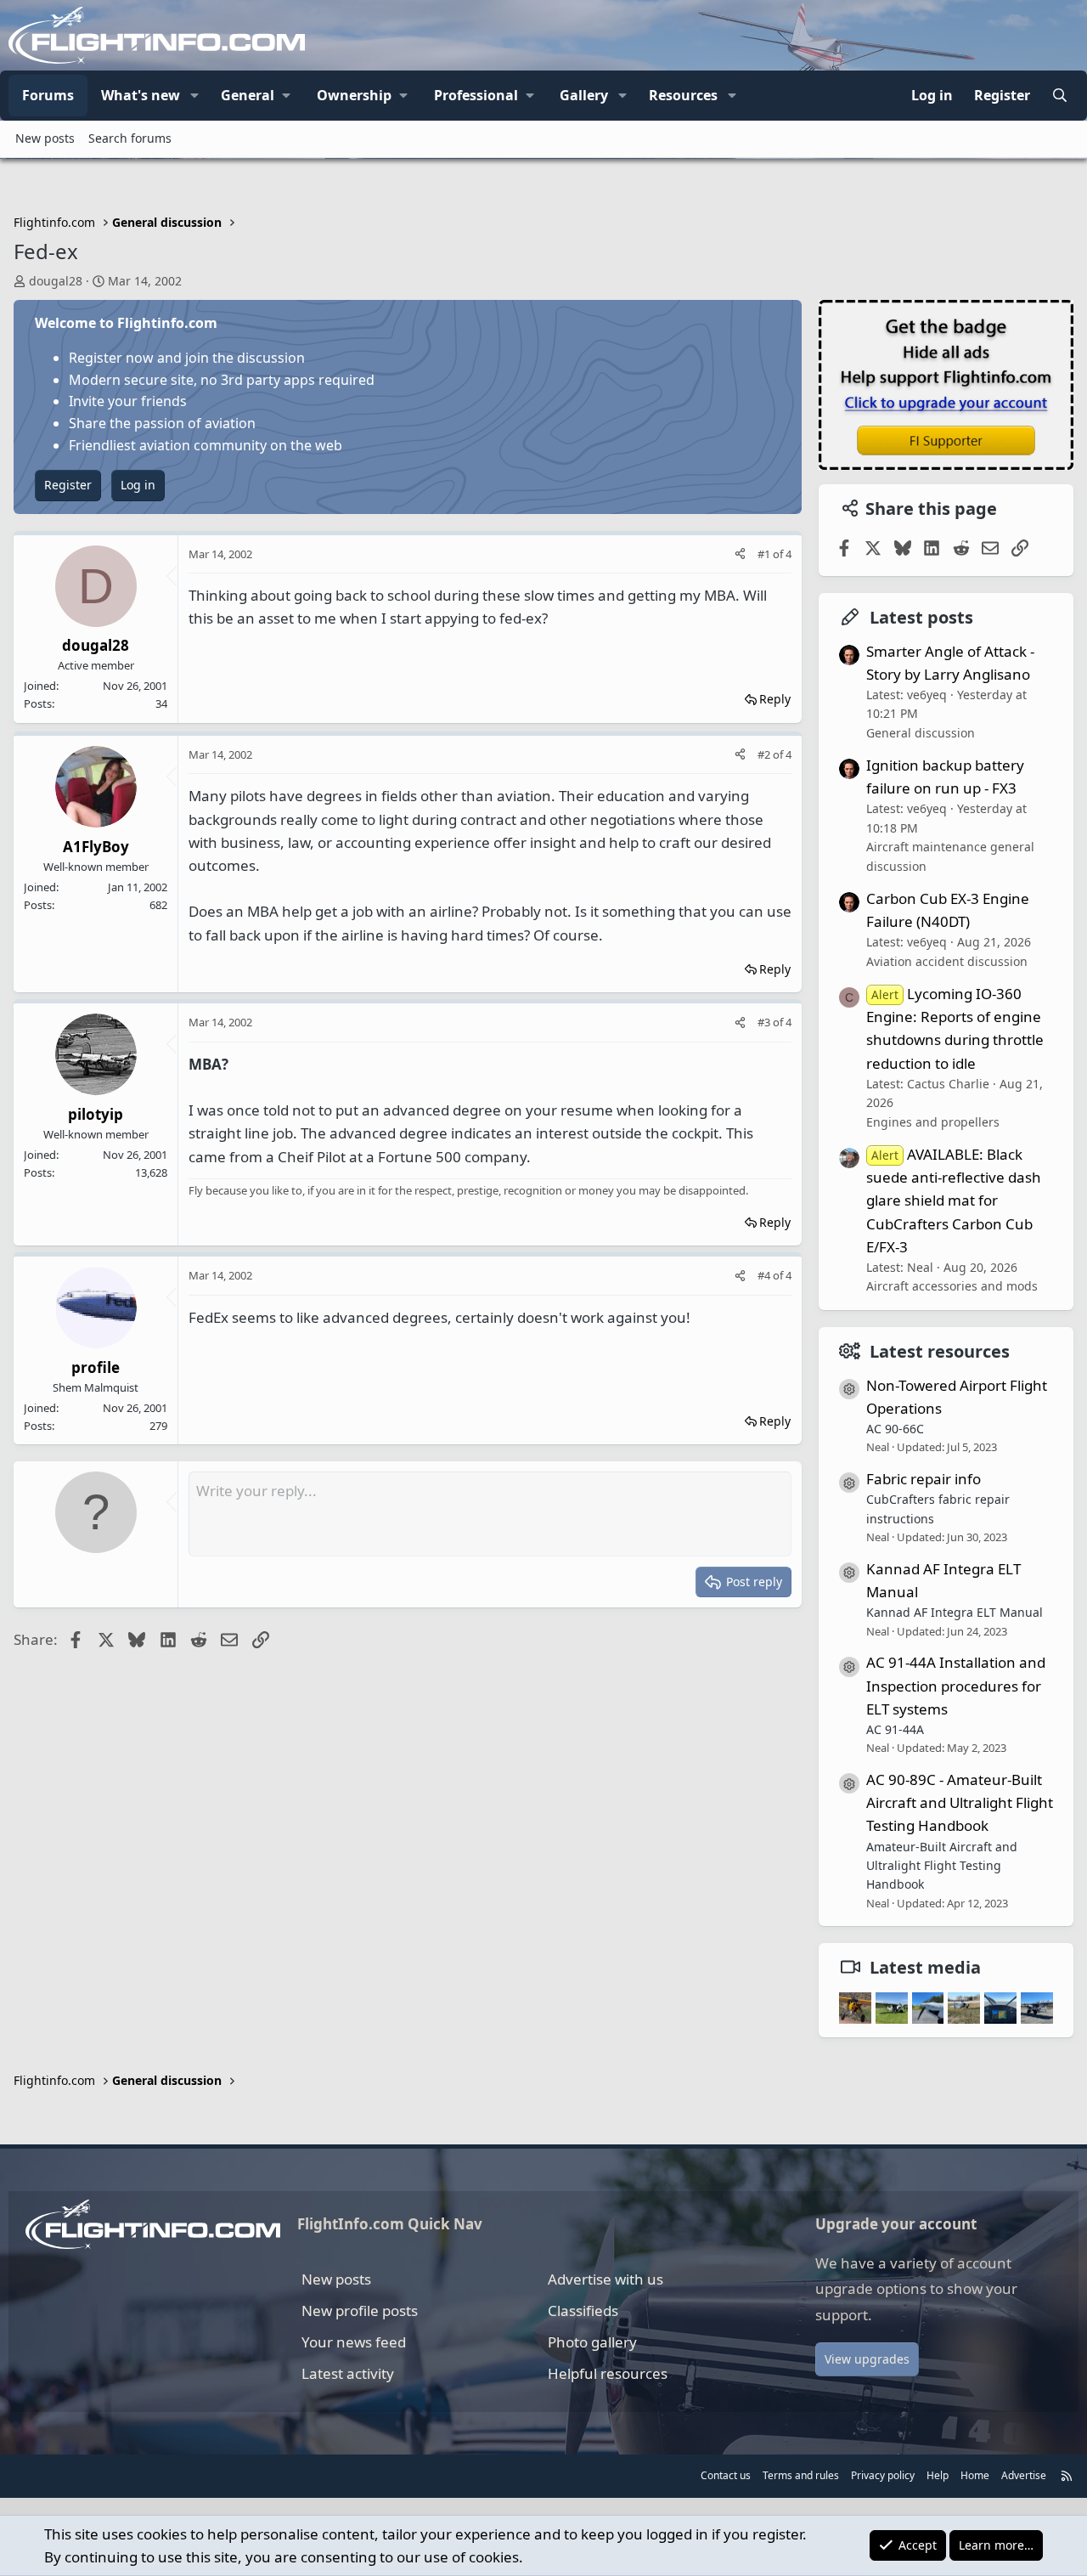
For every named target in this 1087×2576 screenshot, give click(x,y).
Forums (48, 95)
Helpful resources (608, 2373)
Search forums (130, 138)
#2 (765, 754)
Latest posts (921, 617)
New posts (45, 138)
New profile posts (360, 2310)
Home (975, 2475)
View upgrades (867, 2359)
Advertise (1024, 2475)
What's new (141, 95)
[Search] (1059, 96)
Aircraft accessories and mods (952, 1286)
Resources (683, 95)
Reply (775, 699)
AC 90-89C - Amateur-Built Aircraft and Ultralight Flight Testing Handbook (960, 1802)
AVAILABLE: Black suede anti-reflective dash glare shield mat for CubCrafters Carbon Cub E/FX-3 (954, 1200)
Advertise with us (605, 2279)
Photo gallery (592, 2342)
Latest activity (348, 2373)
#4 (765, 1275)
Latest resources (940, 1351)
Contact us (726, 2475)
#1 (765, 554)
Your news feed (354, 2342)
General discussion (921, 733)
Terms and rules (801, 2475)
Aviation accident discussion (947, 961)
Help (938, 2475)
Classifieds (583, 2310)
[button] (194, 96)
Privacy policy (883, 2475)
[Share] (740, 554)
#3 (765, 1022)
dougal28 (56, 281)
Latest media (925, 1967)
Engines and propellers (933, 1122)
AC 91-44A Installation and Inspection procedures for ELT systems (956, 1685)
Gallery (584, 95)
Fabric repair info (924, 1479)
